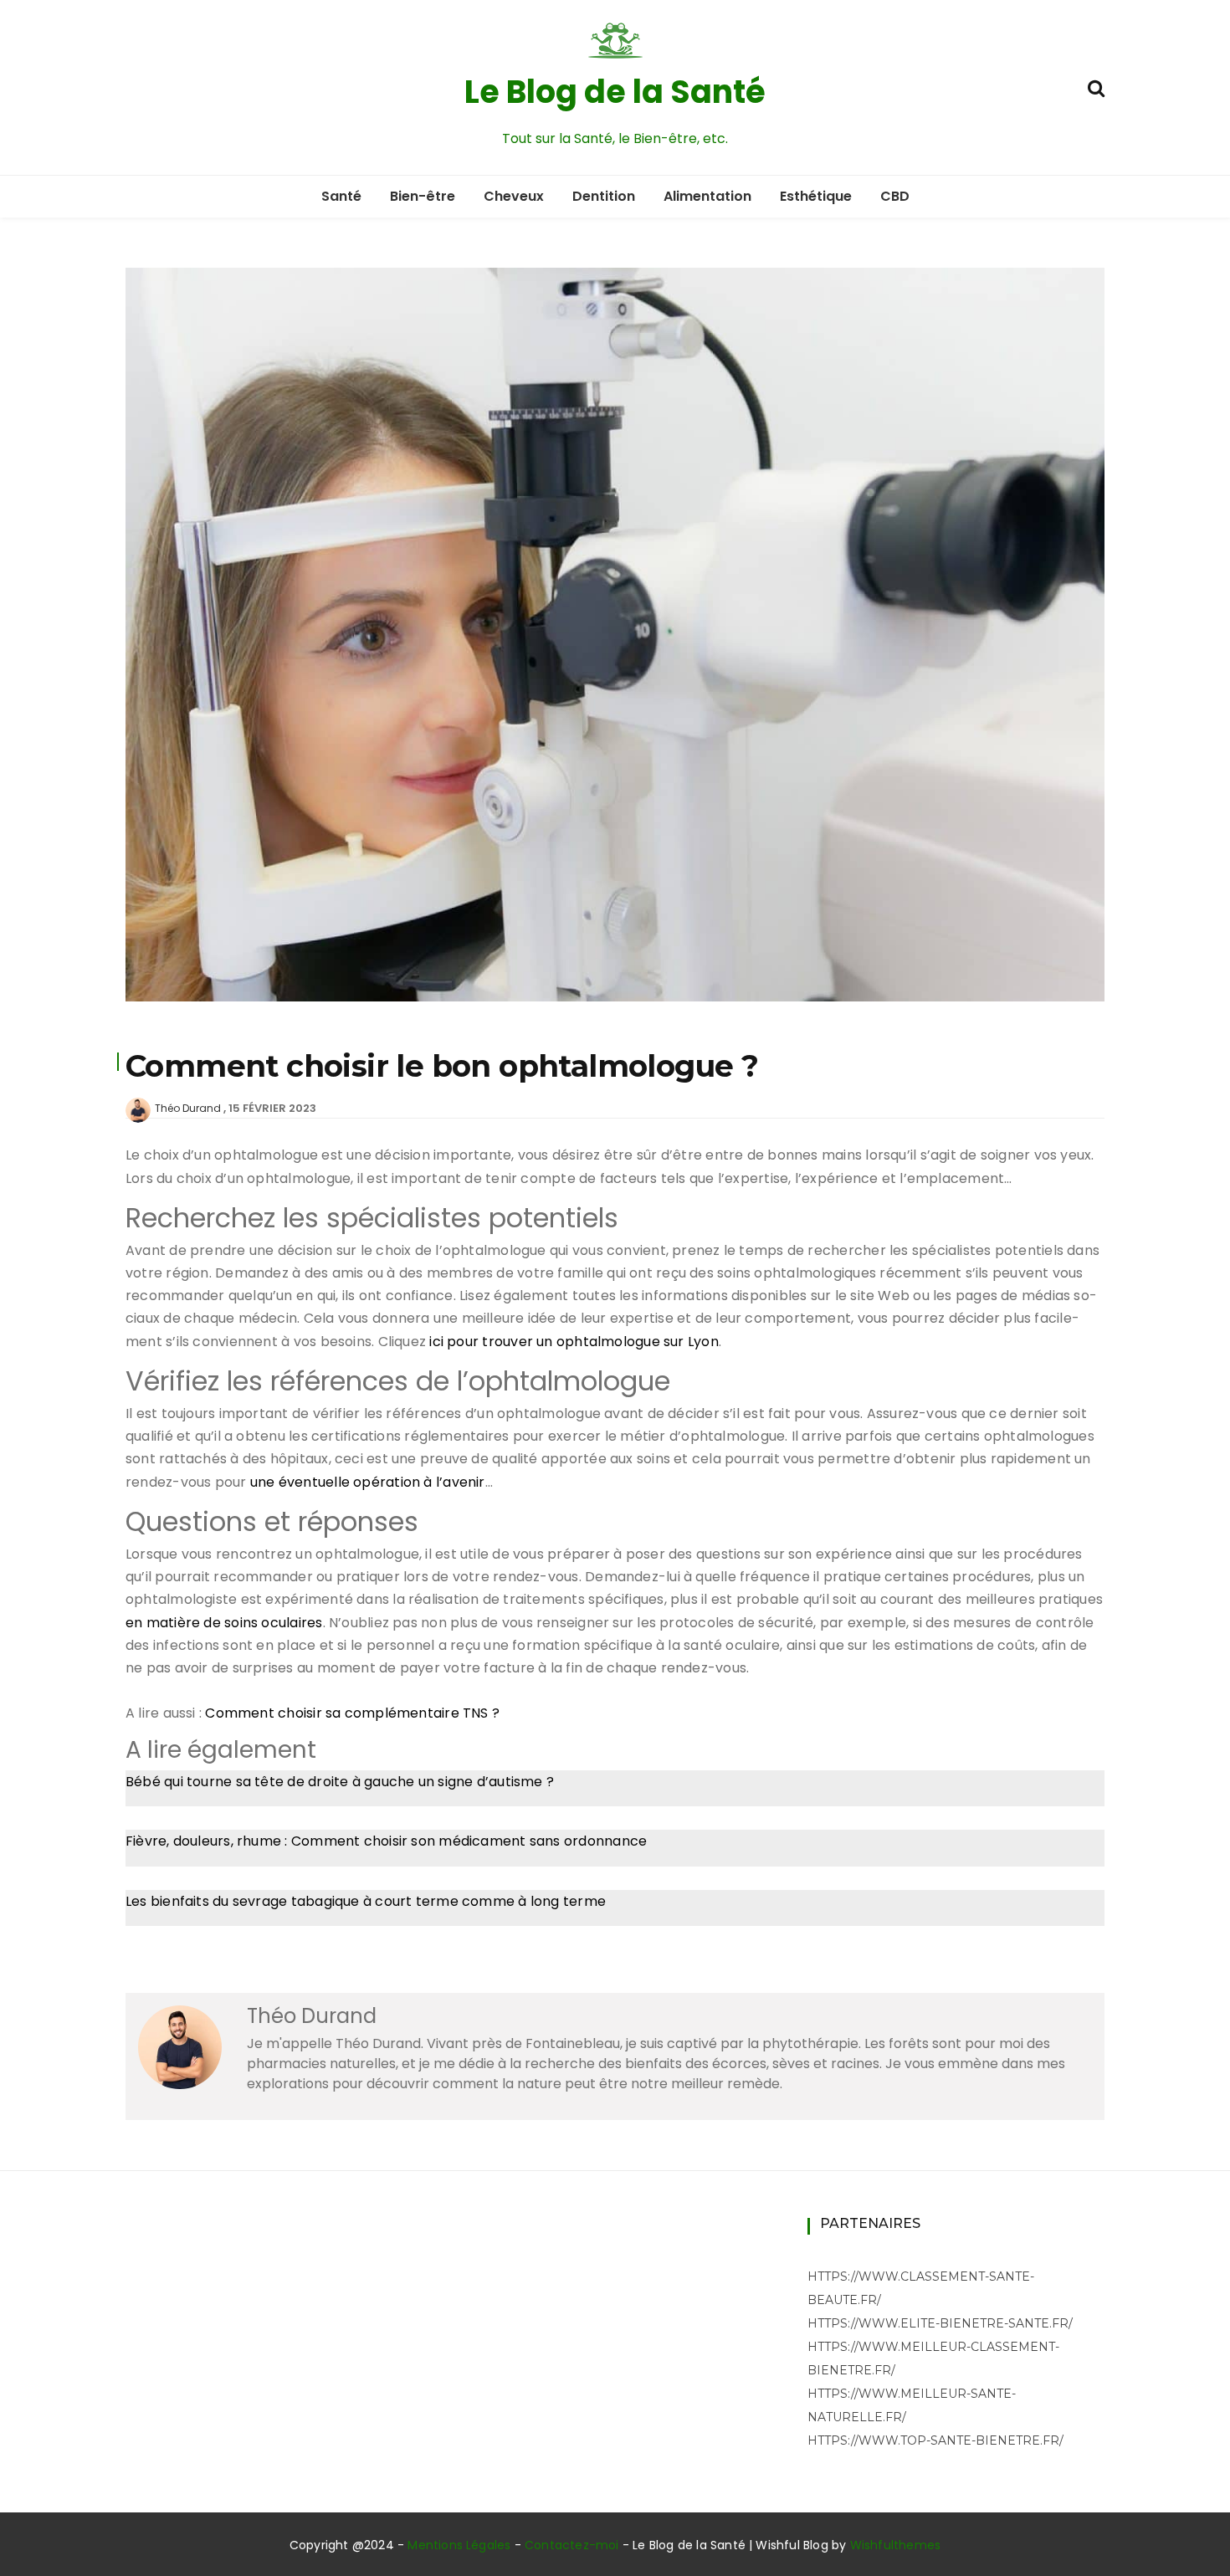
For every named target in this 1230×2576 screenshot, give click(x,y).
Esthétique (816, 196)
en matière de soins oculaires (224, 1623)
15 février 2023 (272, 1108)
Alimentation (707, 196)
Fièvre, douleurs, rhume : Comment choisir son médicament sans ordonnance (386, 1841)
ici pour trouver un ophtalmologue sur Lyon (574, 1342)
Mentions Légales (459, 2545)
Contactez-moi (572, 2545)
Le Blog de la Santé (615, 92)
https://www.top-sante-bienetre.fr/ (935, 2440)
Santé (341, 196)
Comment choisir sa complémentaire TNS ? (352, 1713)
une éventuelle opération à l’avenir (368, 1482)
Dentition (604, 196)
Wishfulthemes (896, 2545)
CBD (895, 196)
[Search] (1096, 87)
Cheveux (514, 196)
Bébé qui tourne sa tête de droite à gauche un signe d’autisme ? (340, 1782)
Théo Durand (188, 1108)
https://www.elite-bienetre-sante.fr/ (940, 2323)
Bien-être (423, 196)
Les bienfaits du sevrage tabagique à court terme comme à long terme (366, 1901)
